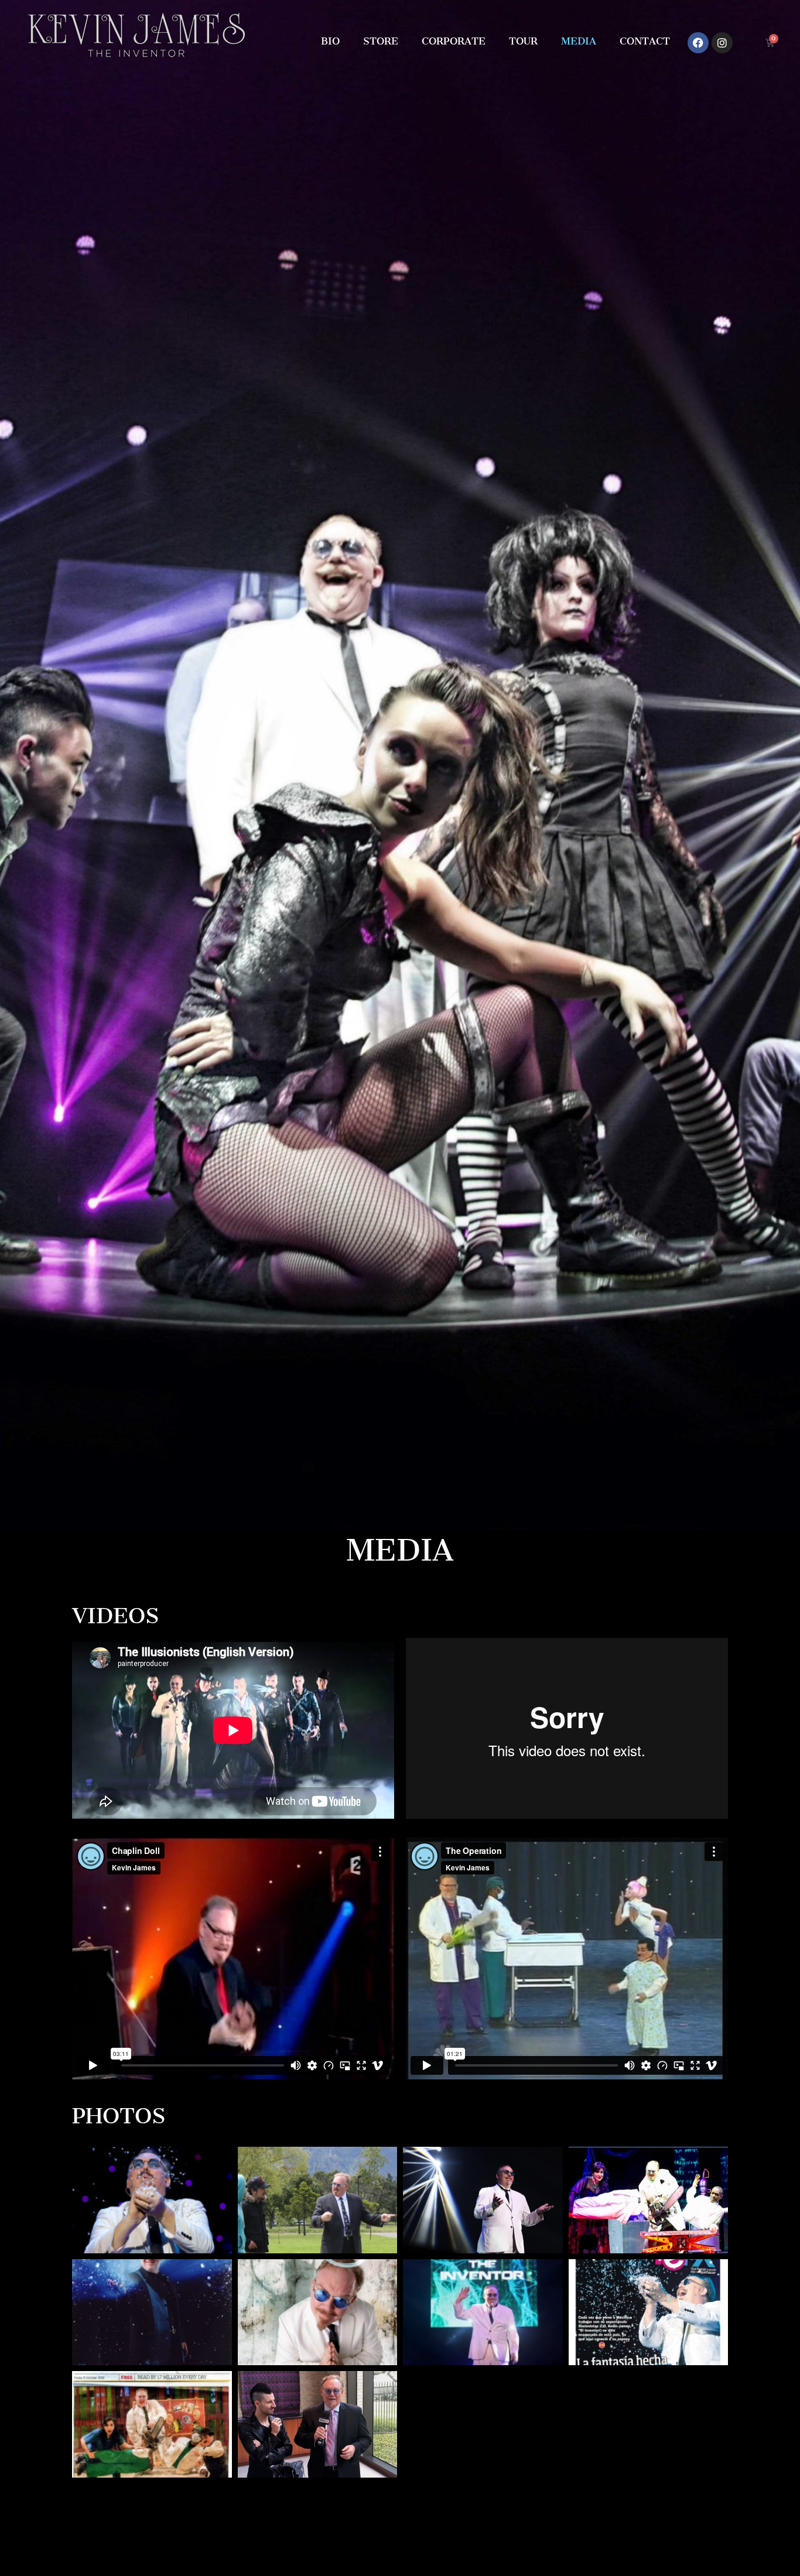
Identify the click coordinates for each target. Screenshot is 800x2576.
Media (579, 41)
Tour (523, 41)
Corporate (454, 41)
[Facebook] (698, 43)
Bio (330, 41)
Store (381, 41)
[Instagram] (722, 43)
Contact (645, 41)
